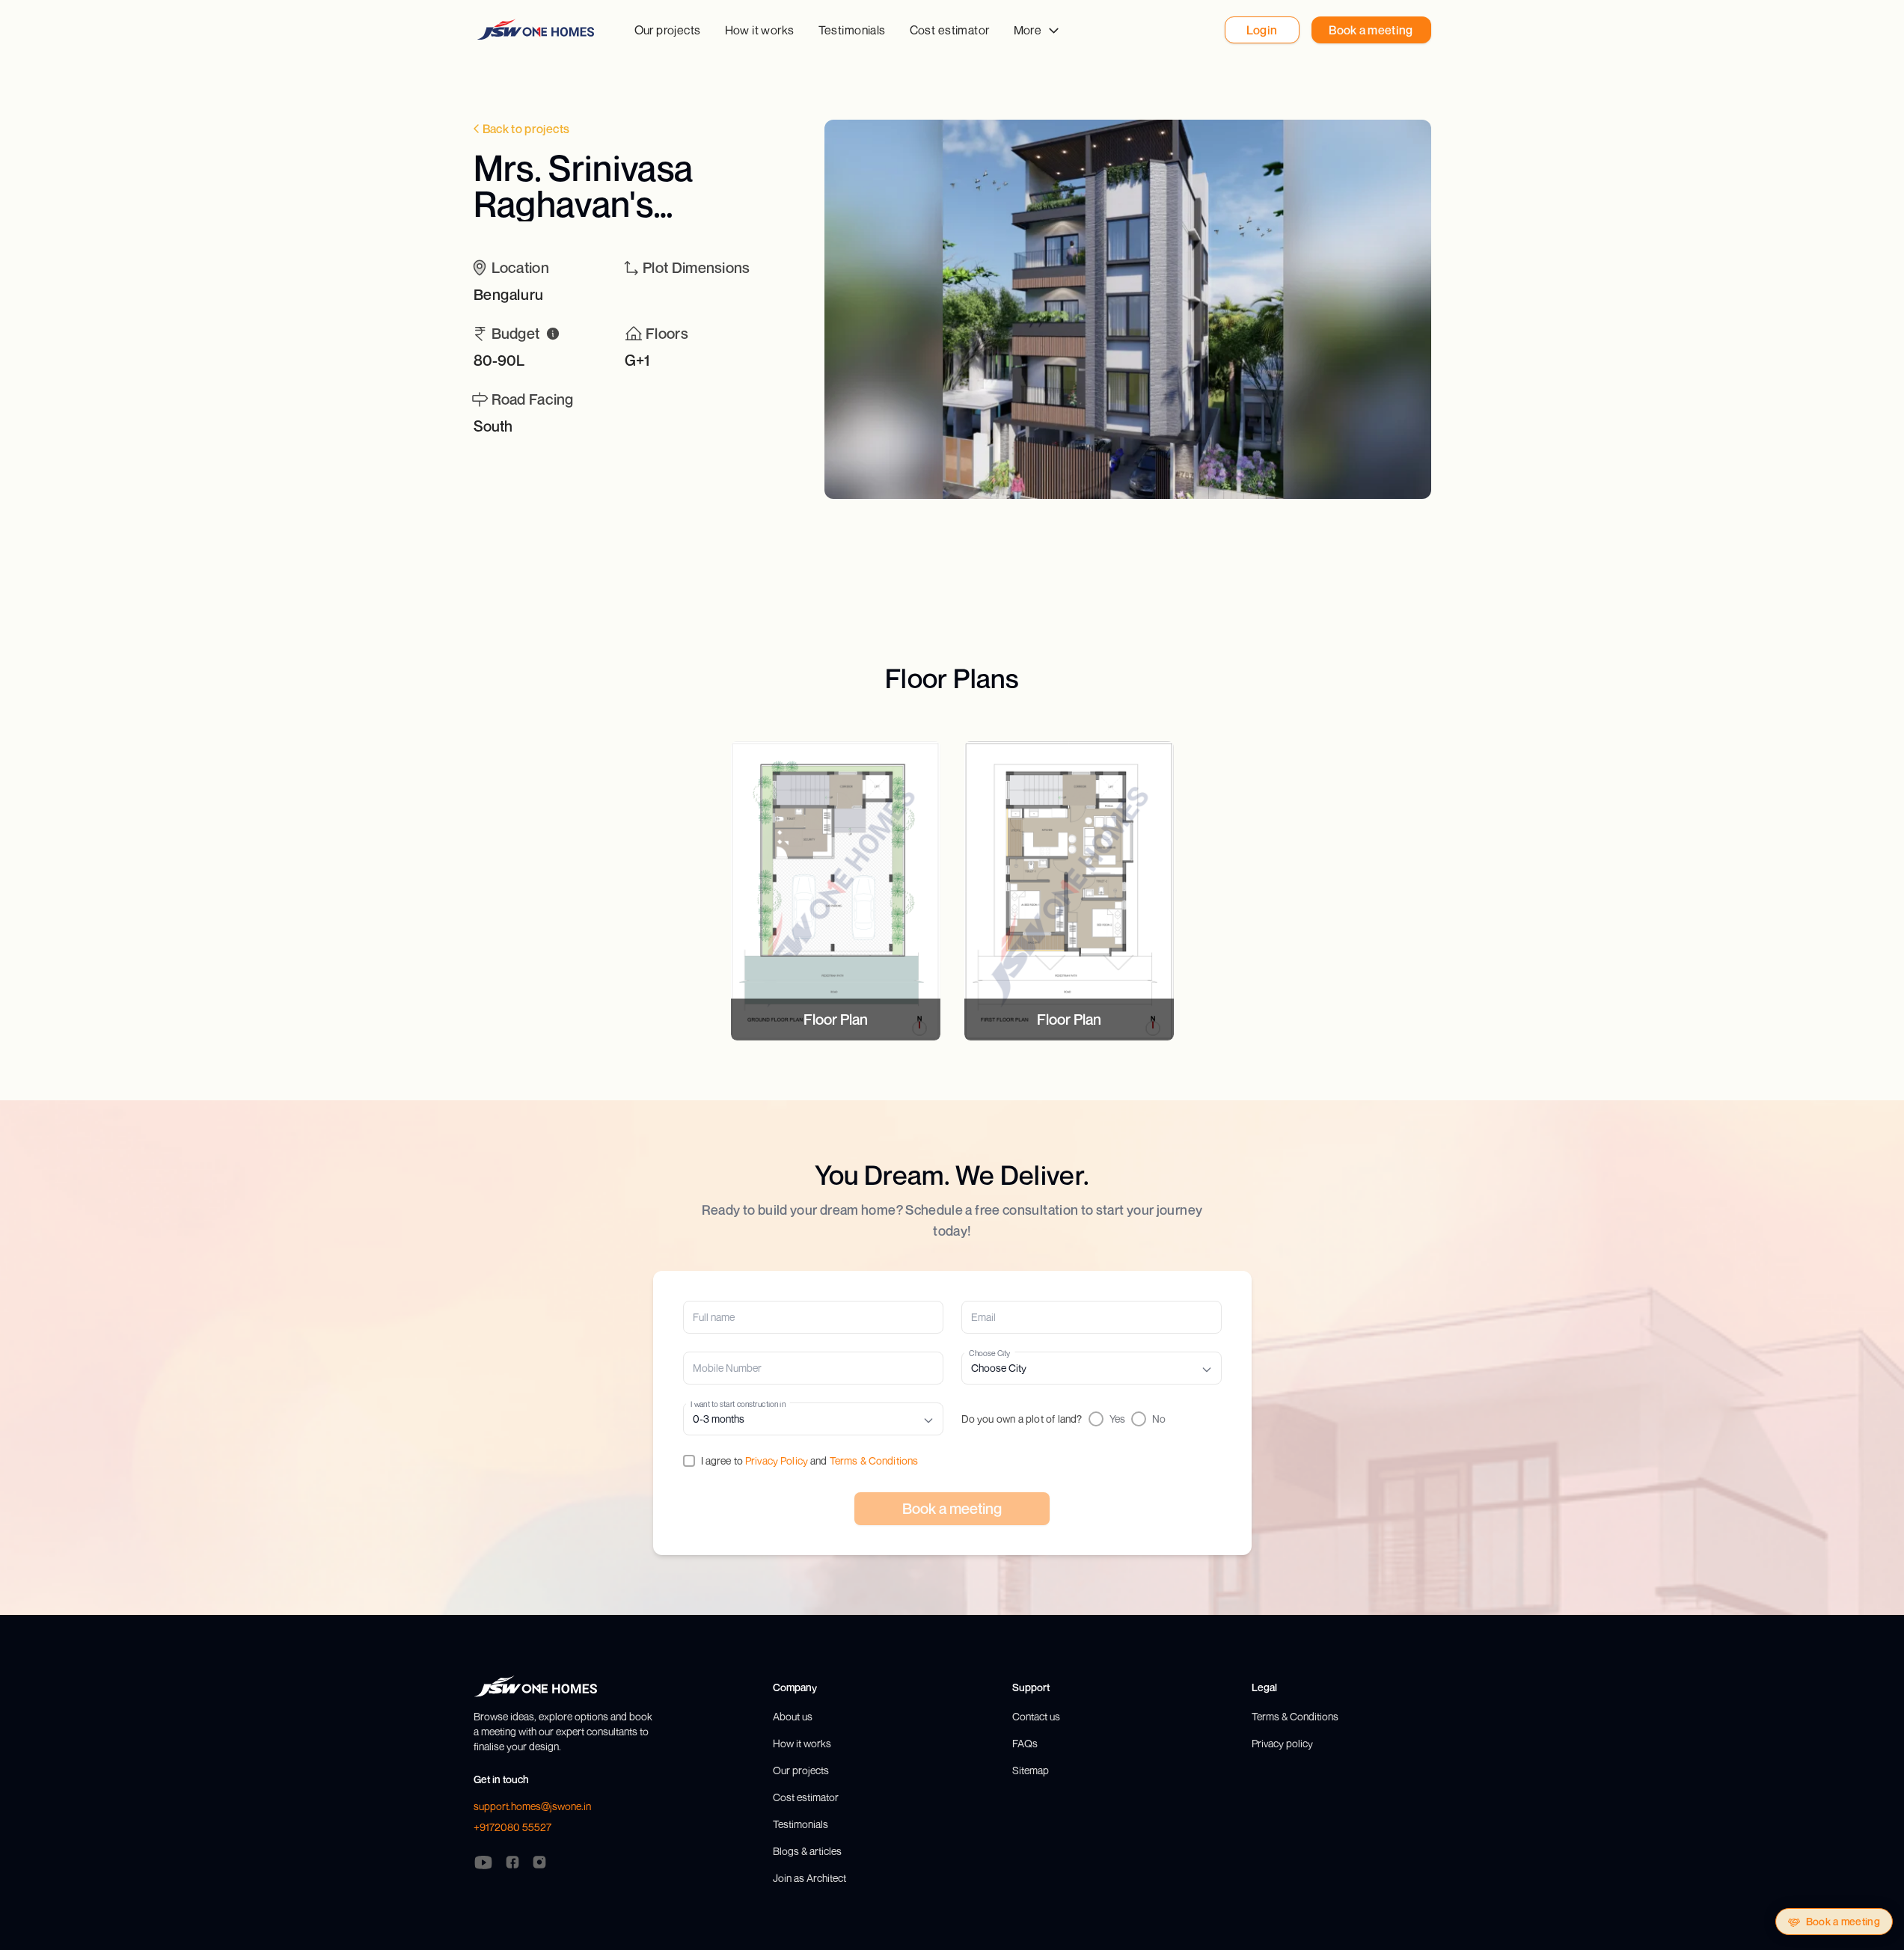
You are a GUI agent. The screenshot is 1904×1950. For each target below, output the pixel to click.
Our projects (668, 30)
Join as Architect (809, 1878)
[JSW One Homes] (536, 29)
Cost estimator (950, 30)
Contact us (1036, 1716)
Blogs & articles (807, 1851)
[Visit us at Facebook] (512, 1862)
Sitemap (1031, 1770)
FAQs (1025, 1743)
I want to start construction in (738, 1404)
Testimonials (852, 30)
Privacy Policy (777, 1460)
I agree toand (810, 1460)
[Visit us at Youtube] (483, 1862)
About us (793, 1716)
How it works (760, 30)
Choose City (990, 1353)
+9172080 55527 (512, 1827)
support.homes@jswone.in (532, 1806)
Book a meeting (1843, 1921)
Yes (1117, 1419)
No (1159, 1419)
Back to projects (526, 129)
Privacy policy (1282, 1743)
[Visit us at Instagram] (539, 1862)
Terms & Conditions (874, 1460)
